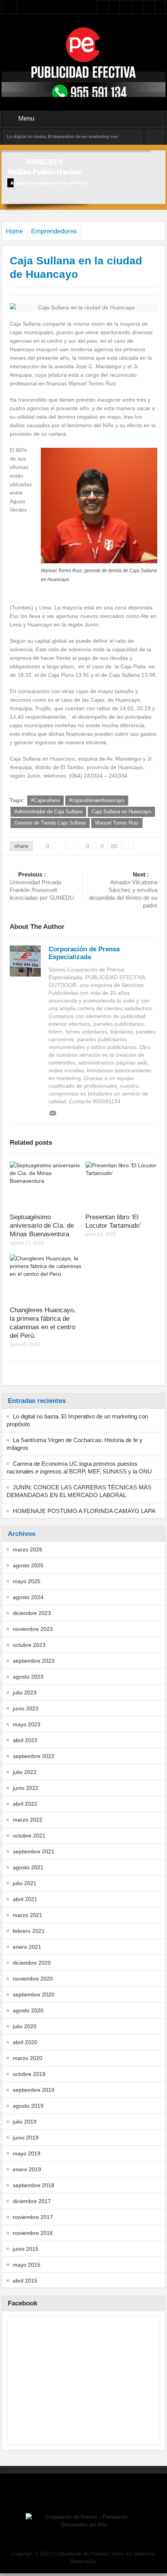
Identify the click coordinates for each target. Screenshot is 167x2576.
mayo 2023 (27, 1724)
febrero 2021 (29, 1931)
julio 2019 (25, 2122)
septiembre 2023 (34, 1661)
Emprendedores (54, 231)
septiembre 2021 (34, 1851)
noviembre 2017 (33, 2217)
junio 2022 (26, 1788)
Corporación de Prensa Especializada (84, 953)
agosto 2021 (28, 1867)
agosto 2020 (28, 2010)
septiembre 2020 (34, 1995)
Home (14, 231)
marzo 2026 (28, 1549)
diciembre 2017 (32, 2201)
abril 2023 (25, 1740)
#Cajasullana (45, 800)
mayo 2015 (27, 2265)
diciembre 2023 (32, 1613)
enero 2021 (27, 1947)
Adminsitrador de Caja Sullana (48, 812)
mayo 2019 (27, 2153)
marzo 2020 (28, 2058)
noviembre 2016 (33, 2233)
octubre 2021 (29, 1836)
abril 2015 (25, 2281)
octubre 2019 (29, 2074)
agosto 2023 (28, 1677)
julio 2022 (25, 1772)
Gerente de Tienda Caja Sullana (50, 823)
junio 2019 (26, 2138)
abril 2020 (25, 2042)
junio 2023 (26, 1708)
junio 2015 (26, 2249)
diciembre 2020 (32, 1963)
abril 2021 (25, 1899)
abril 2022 (25, 1804)
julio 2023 (25, 1693)
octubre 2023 (29, 1645)
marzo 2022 (28, 1820)
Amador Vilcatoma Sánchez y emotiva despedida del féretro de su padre (123, 890)
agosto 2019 (28, 2106)
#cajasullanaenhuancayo (97, 800)
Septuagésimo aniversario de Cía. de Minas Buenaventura (42, 1226)
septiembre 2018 (34, 2185)
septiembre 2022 (34, 1756)
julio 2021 (25, 1883)
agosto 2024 (28, 1597)
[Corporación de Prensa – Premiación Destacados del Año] (83, 44)
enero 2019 (27, 2169)
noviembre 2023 (33, 1629)
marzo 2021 (28, 1915)
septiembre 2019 (34, 2090)
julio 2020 (25, 2026)
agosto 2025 (28, 1565)
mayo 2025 (27, 1581)
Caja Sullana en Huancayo (121, 812)
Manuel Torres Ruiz (117, 823)
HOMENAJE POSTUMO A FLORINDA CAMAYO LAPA (84, 1511)
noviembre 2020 (33, 1979)
